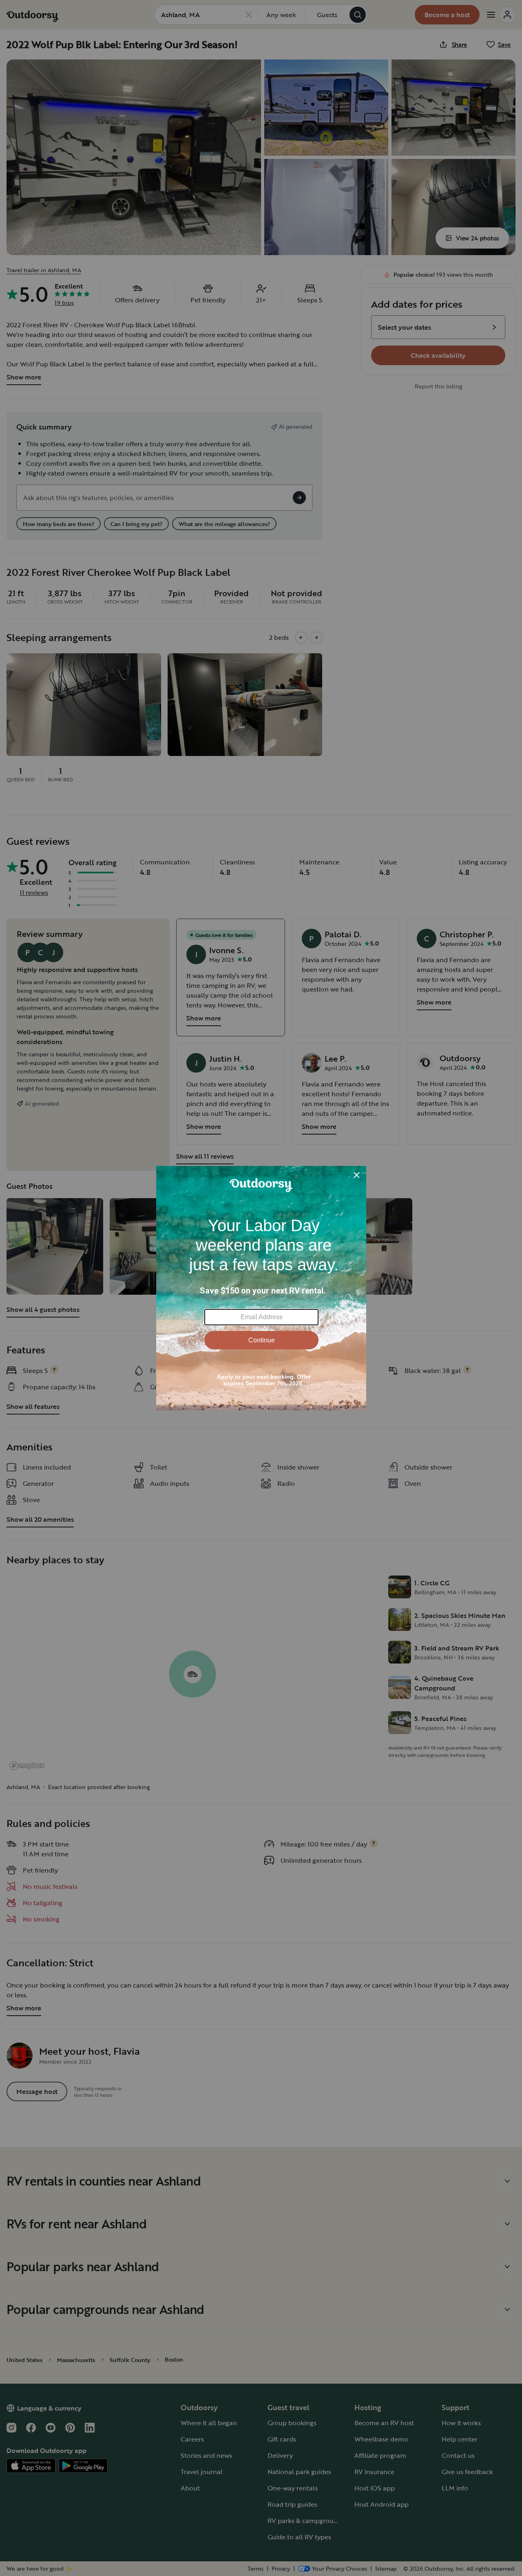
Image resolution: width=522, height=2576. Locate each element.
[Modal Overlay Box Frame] (261, 1288)
